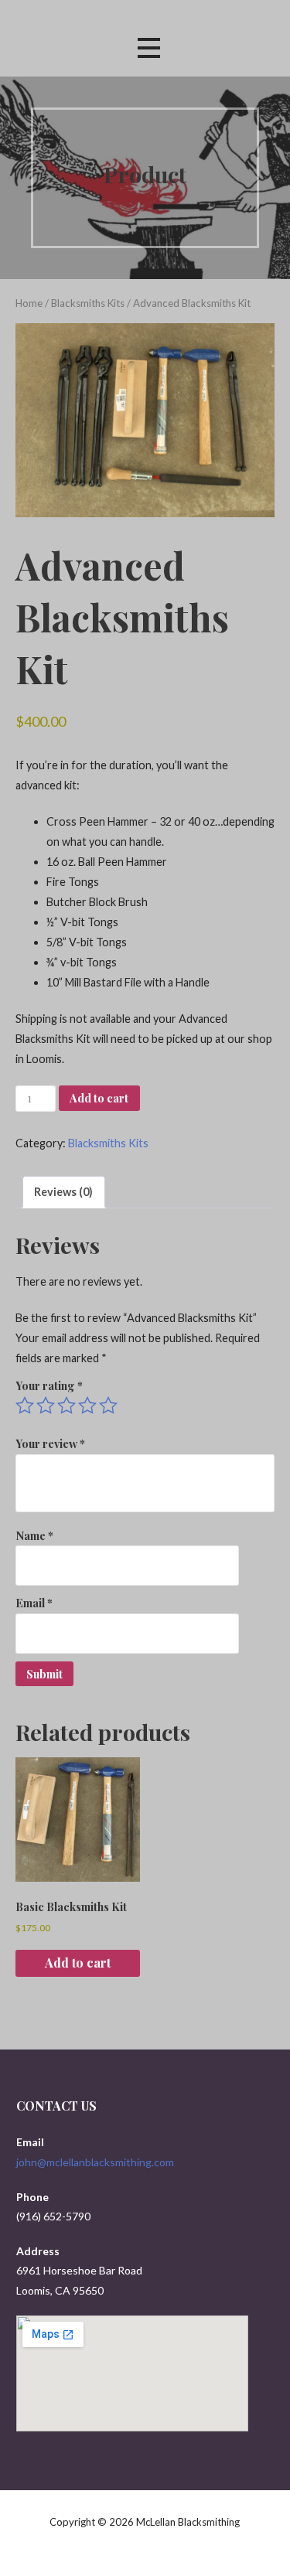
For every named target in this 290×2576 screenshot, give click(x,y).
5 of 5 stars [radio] (108, 1406)
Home (29, 303)
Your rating (49, 1385)
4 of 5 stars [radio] (87, 1406)
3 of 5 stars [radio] (67, 1406)
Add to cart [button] (78, 1963)
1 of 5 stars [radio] (25, 1406)
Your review (50, 1443)
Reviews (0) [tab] (63, 1192)
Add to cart (99, 1098)
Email (34, 1603)
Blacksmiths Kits (88, 303)
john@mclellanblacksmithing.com (95, 2162)
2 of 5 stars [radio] (46, 1406)
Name (34, 1535)
